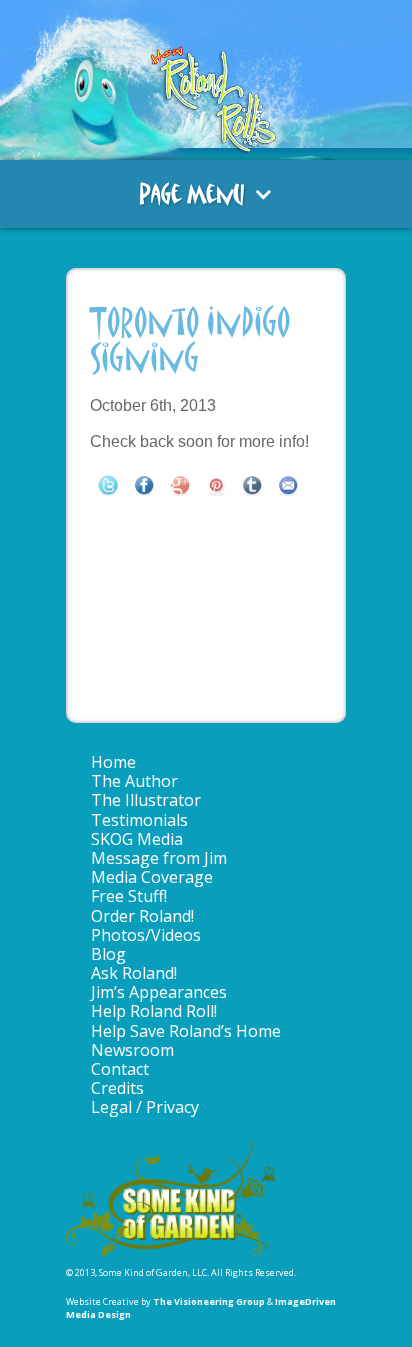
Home (113, 762)
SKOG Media (137, 839)
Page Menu (192, 194)
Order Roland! (142, 916)
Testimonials (139, 820)
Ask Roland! (134, 973)
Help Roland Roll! (154, 1011)
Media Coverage (152, 877)
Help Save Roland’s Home (186, 1031)
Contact (120, 1069)
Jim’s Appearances (159, 992)
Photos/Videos (146, 935)
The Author (134, 781)
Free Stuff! (129, 896)
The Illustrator (146, 800)
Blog (108, 954)
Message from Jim (159, 858)
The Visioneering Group (209, 1301)
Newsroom (132, 1050)
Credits (117, 1088)
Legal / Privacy (145, 1107)
